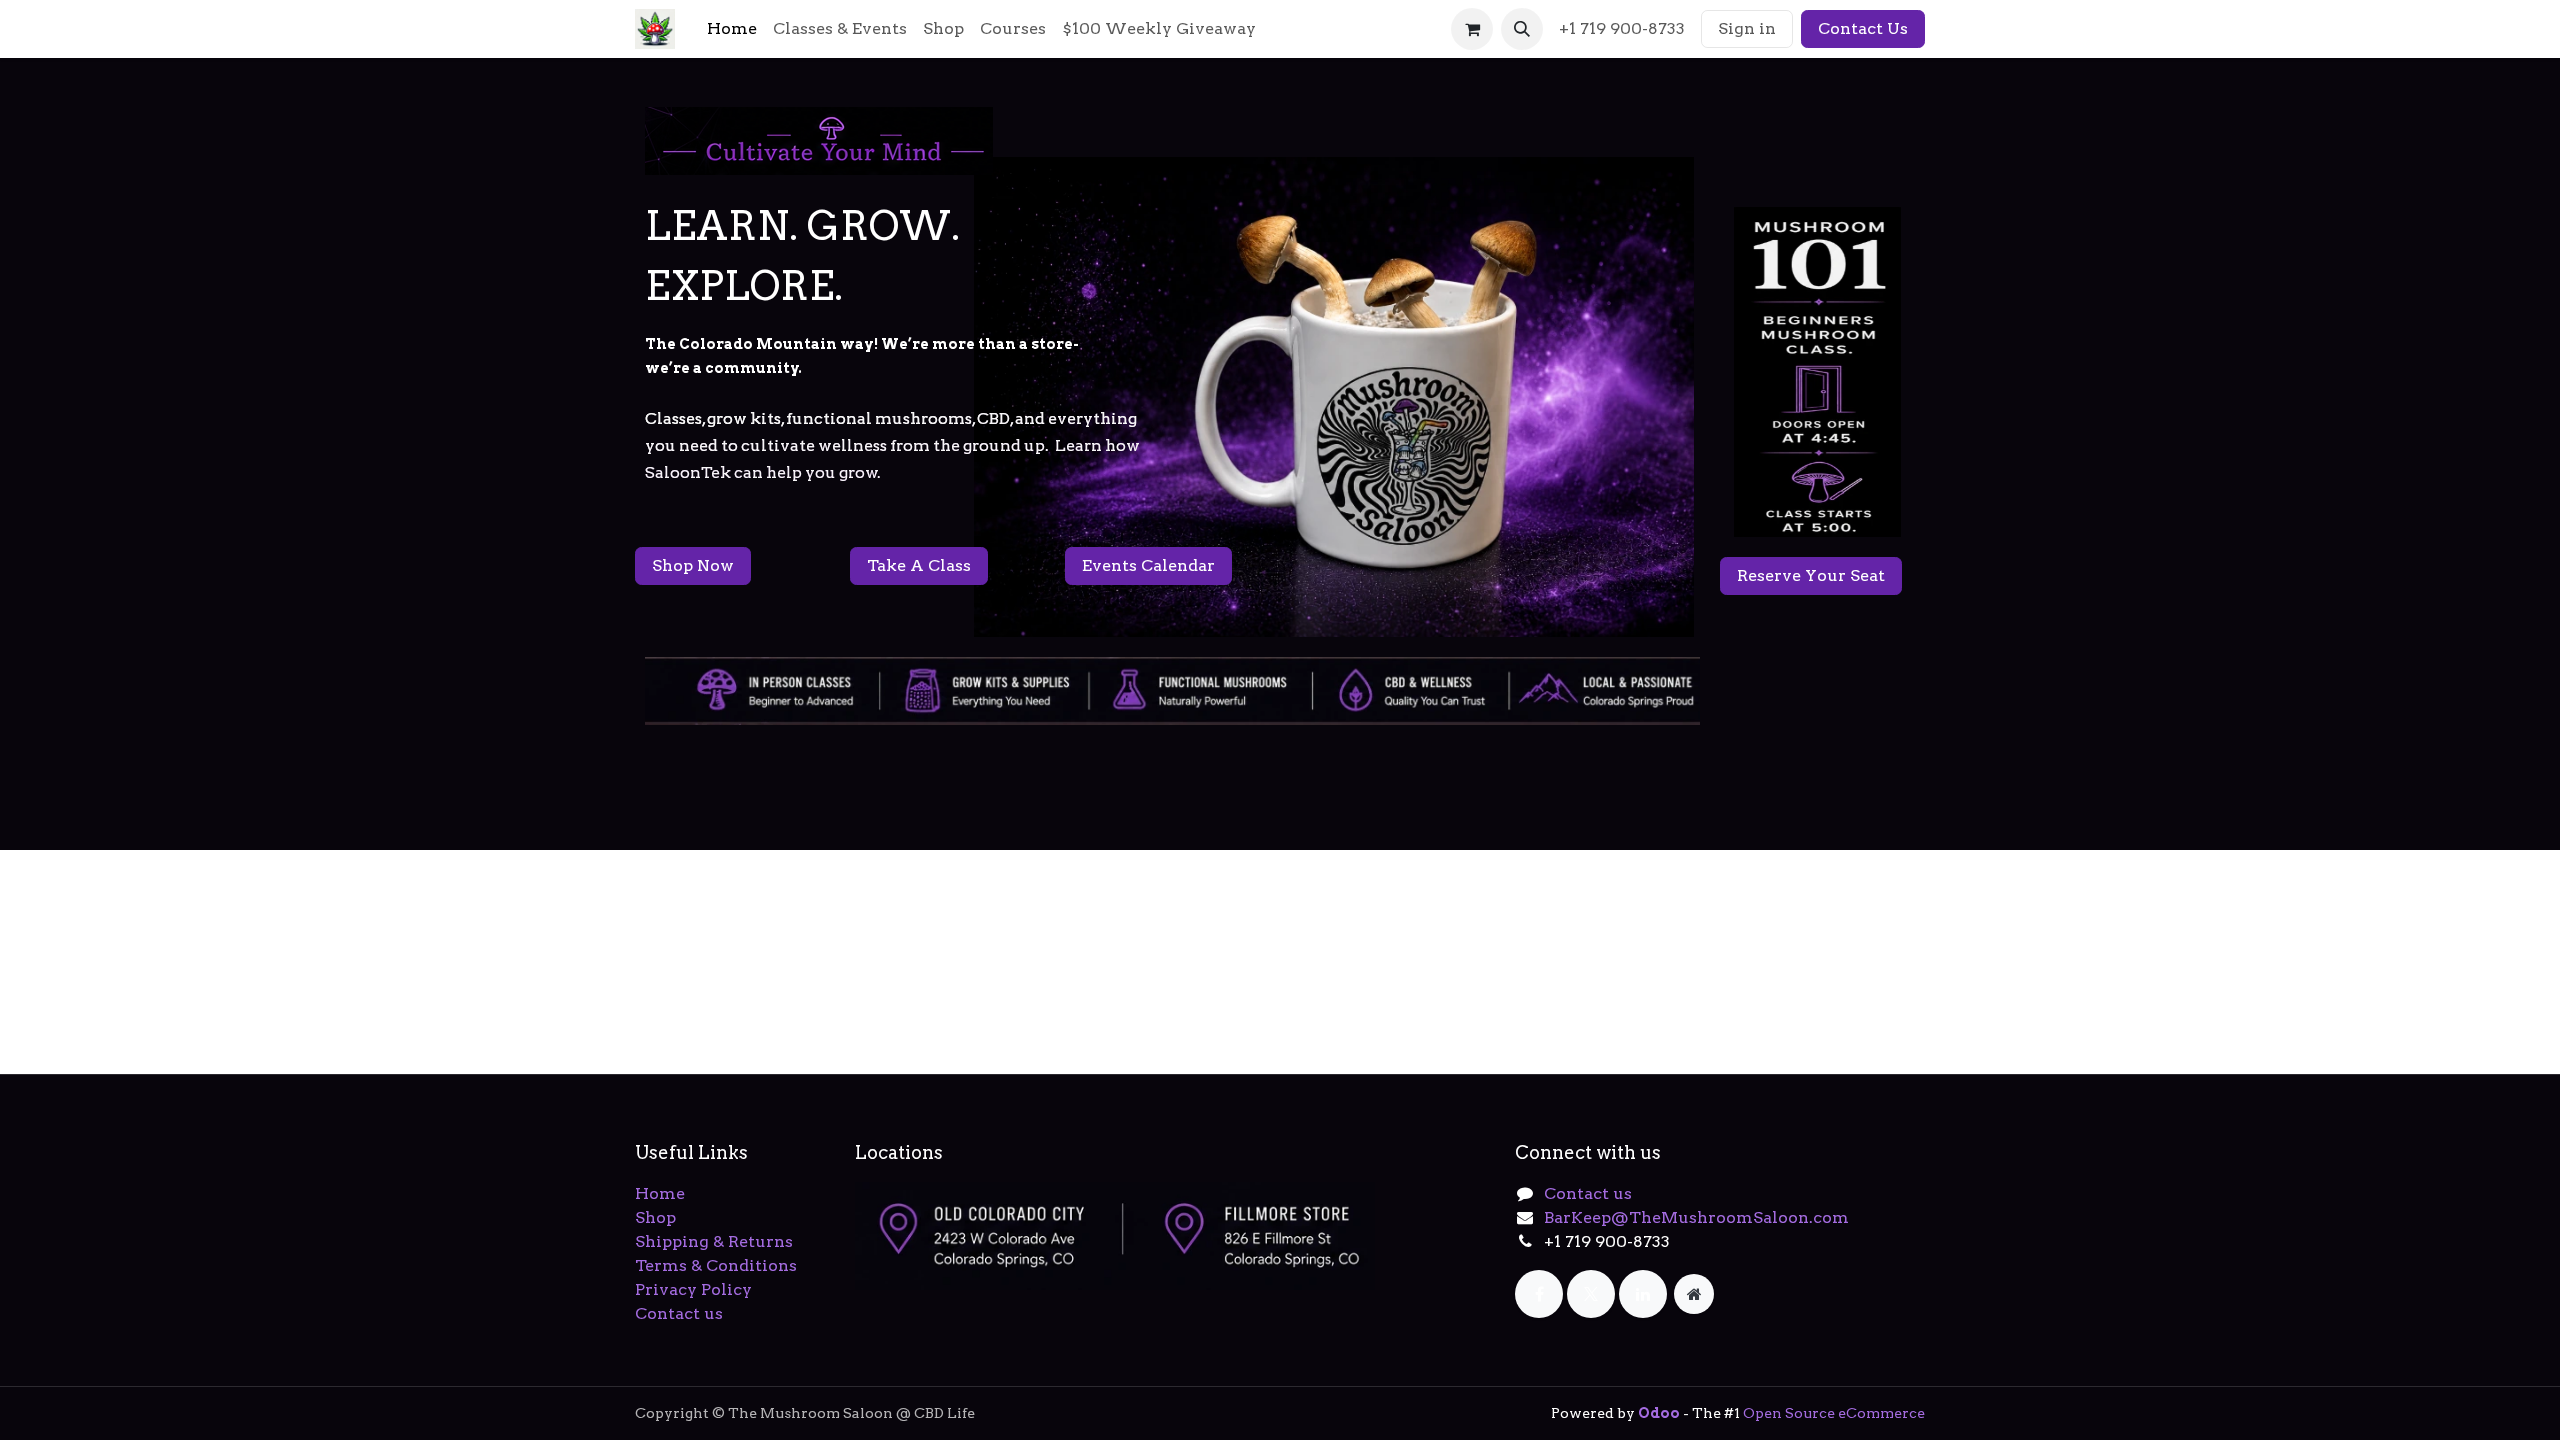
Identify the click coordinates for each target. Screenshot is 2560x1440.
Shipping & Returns (714, 1241)
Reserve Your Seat (1811, 575)
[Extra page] (1694, 1294)
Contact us (679, 1313)
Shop (655, 1217)
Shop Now (693, 565)
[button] (1522, 29)
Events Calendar (1148, 565)
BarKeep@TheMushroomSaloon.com (1696, 1217)
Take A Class (919, 565)
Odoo (1660, 1413)
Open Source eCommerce (1834, 1413)
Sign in (1747, 28)
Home (660, 1193)
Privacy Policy (693, 1289)
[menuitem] (732, 29)
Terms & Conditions (716, 1265)
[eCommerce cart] (1472, 29)
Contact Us (1863, 28)
